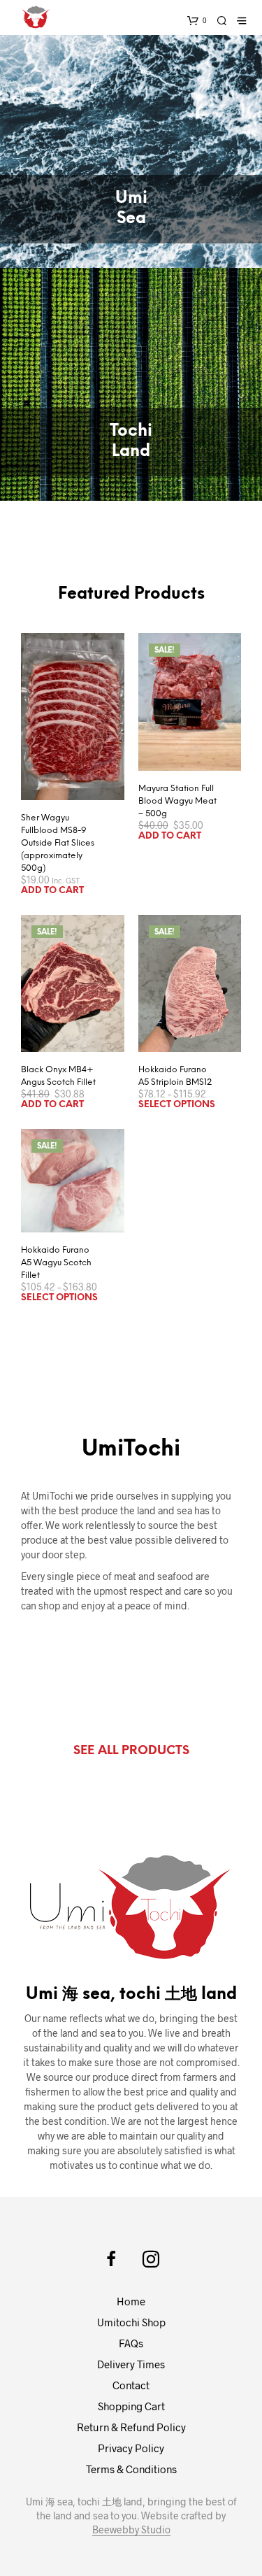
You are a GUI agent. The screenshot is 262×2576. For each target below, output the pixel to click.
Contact (131, 2385)
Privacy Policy (131, 2448)
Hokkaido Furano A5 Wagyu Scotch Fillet (56, 1263)
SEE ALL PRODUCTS (131, 1751)
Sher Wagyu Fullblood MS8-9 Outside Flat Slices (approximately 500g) (58, 843)
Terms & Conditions (131, 2469)
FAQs (131, 2343)
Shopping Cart (131, 2406)
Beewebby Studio (131, 2530)
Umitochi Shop (131, 2322)
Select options (177, 1105)
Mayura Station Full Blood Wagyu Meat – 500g (177, 801)
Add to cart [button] (52, 891)
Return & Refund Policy (131, 2427)
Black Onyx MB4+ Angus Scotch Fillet (58, 1076)
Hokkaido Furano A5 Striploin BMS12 (175, 1076)
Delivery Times (131, 2364)
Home (131, 2301)
